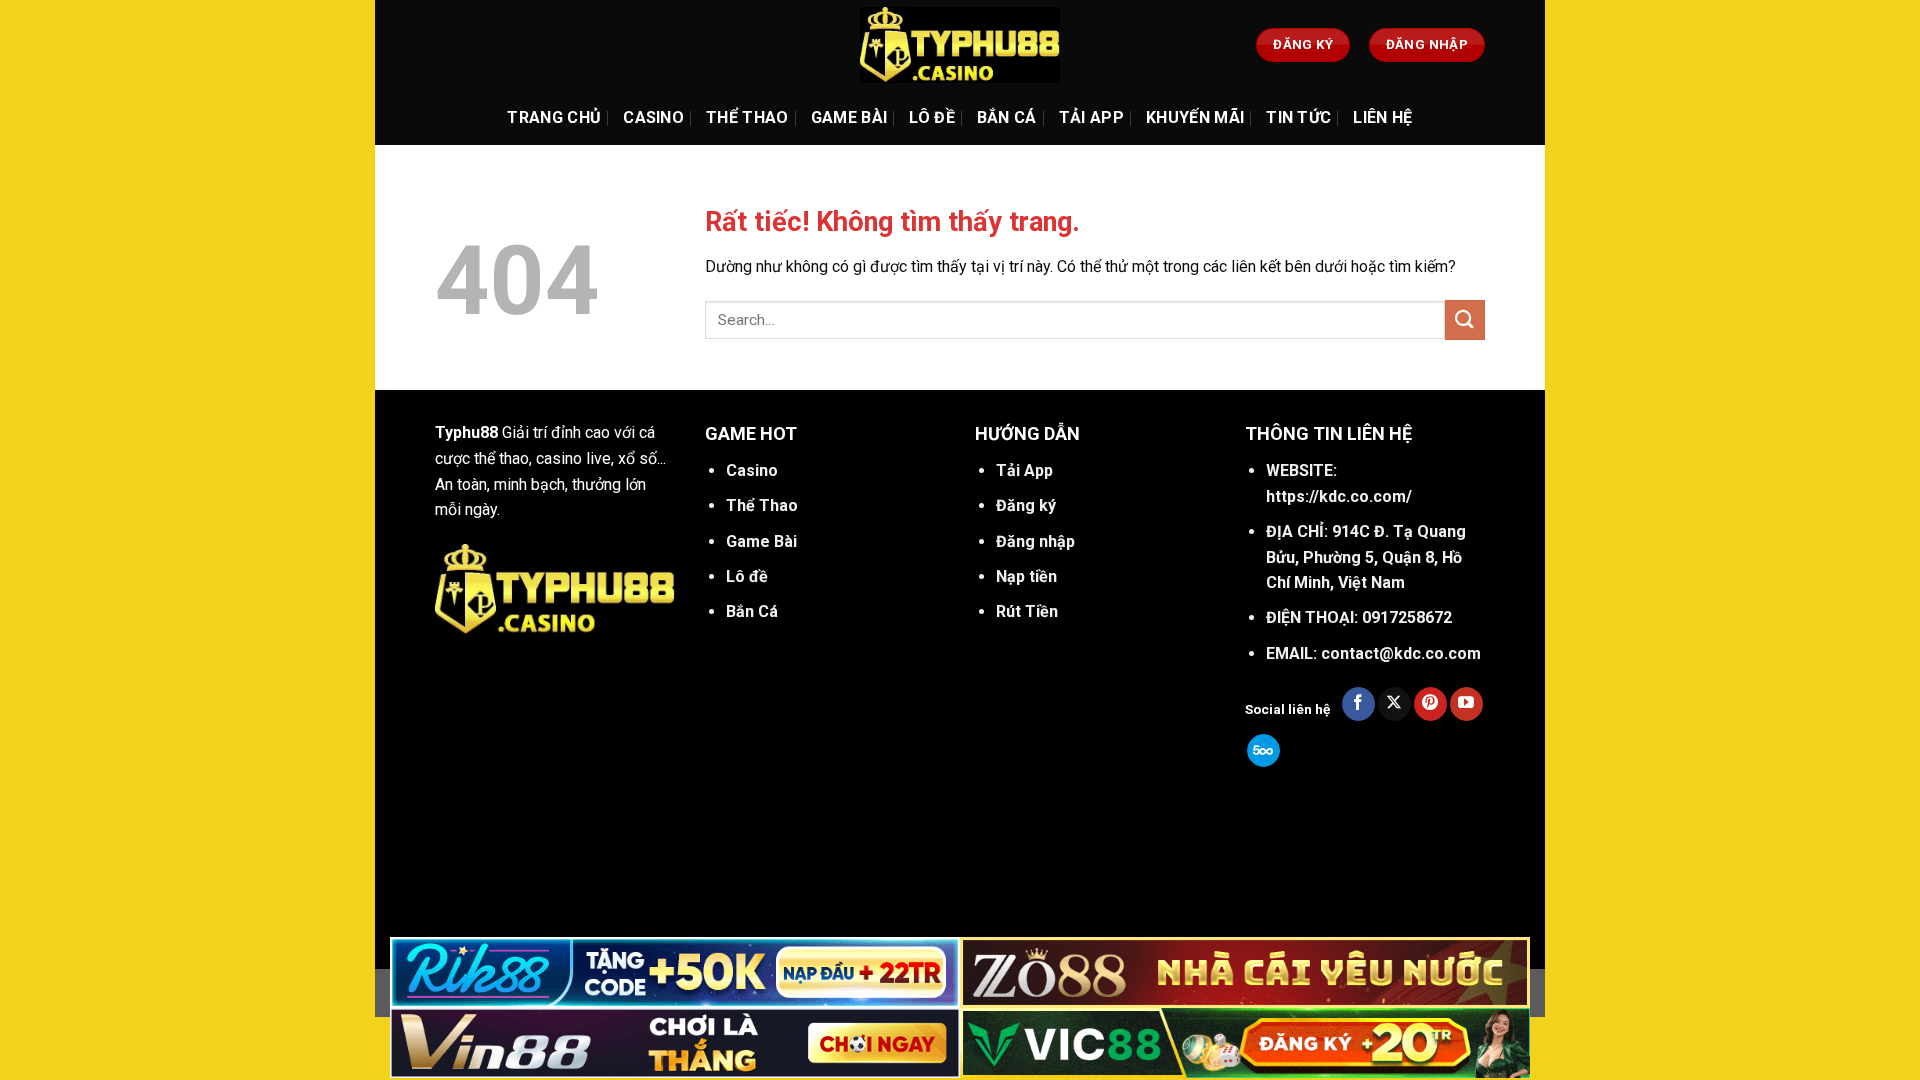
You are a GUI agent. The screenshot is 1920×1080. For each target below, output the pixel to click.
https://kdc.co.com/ (1339, 496)
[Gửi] (1465, 319)
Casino (653, 117)
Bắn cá (1007, 117)
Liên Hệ (1382, 117)
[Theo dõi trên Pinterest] (1430, 704)
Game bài (849, 117)
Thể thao (747, 117)
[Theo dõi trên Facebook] (1358, 704)
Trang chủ (554, 117)
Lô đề (932, 117)
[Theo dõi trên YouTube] (1466, 704)
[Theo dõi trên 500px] (1263, 751)
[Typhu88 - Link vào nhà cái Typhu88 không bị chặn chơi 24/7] (960, 45)
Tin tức (1298, 117)
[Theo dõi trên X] (1394, 704)
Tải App (1091, 117)
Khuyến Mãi (1195, 117)
